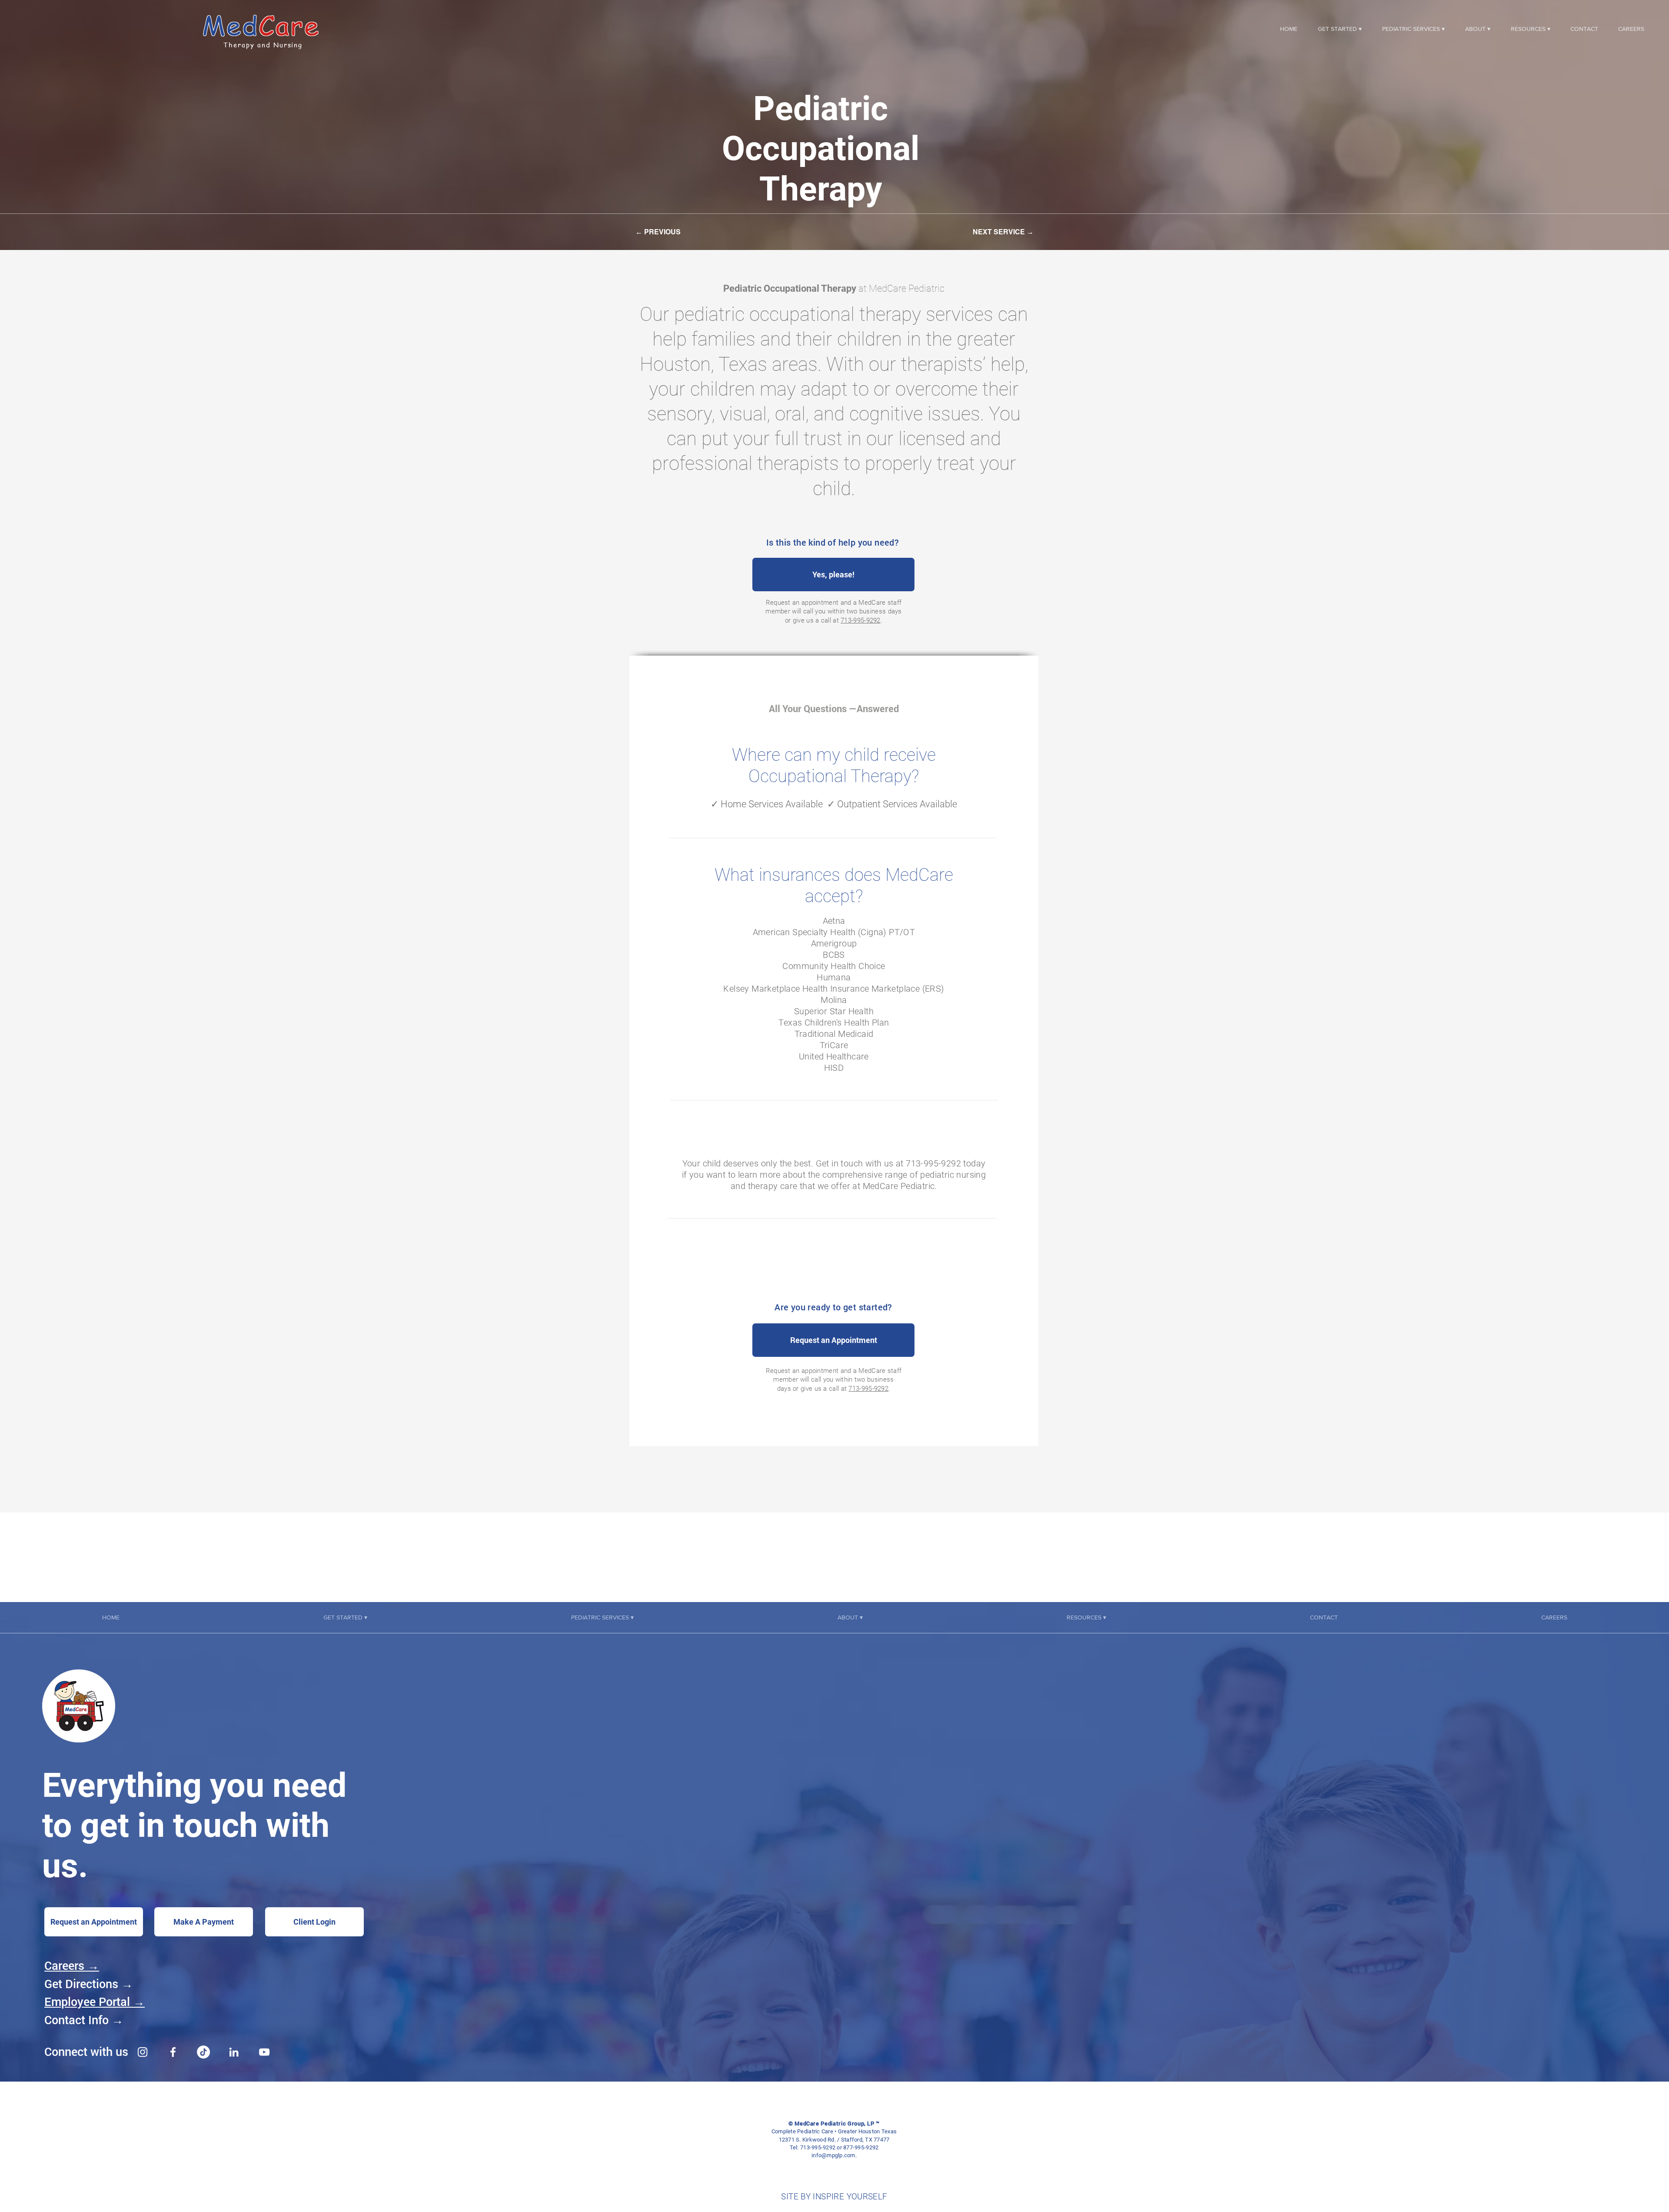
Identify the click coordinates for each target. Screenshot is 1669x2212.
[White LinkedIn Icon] (234, 2052)
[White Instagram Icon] (143, 2052)
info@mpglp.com (833, 2155)
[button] (1340, 29)
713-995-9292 (861, 620)
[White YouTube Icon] (264, 2052)
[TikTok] (203, 2052)
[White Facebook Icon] (173, 2052)
